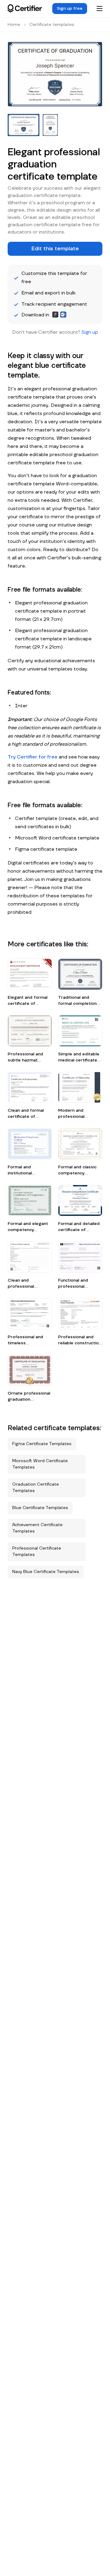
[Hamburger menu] (99, 9)
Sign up (90, 332)
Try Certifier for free (33, 757)
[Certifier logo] (25, 9)
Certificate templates (52, 25)
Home (14, 25)
